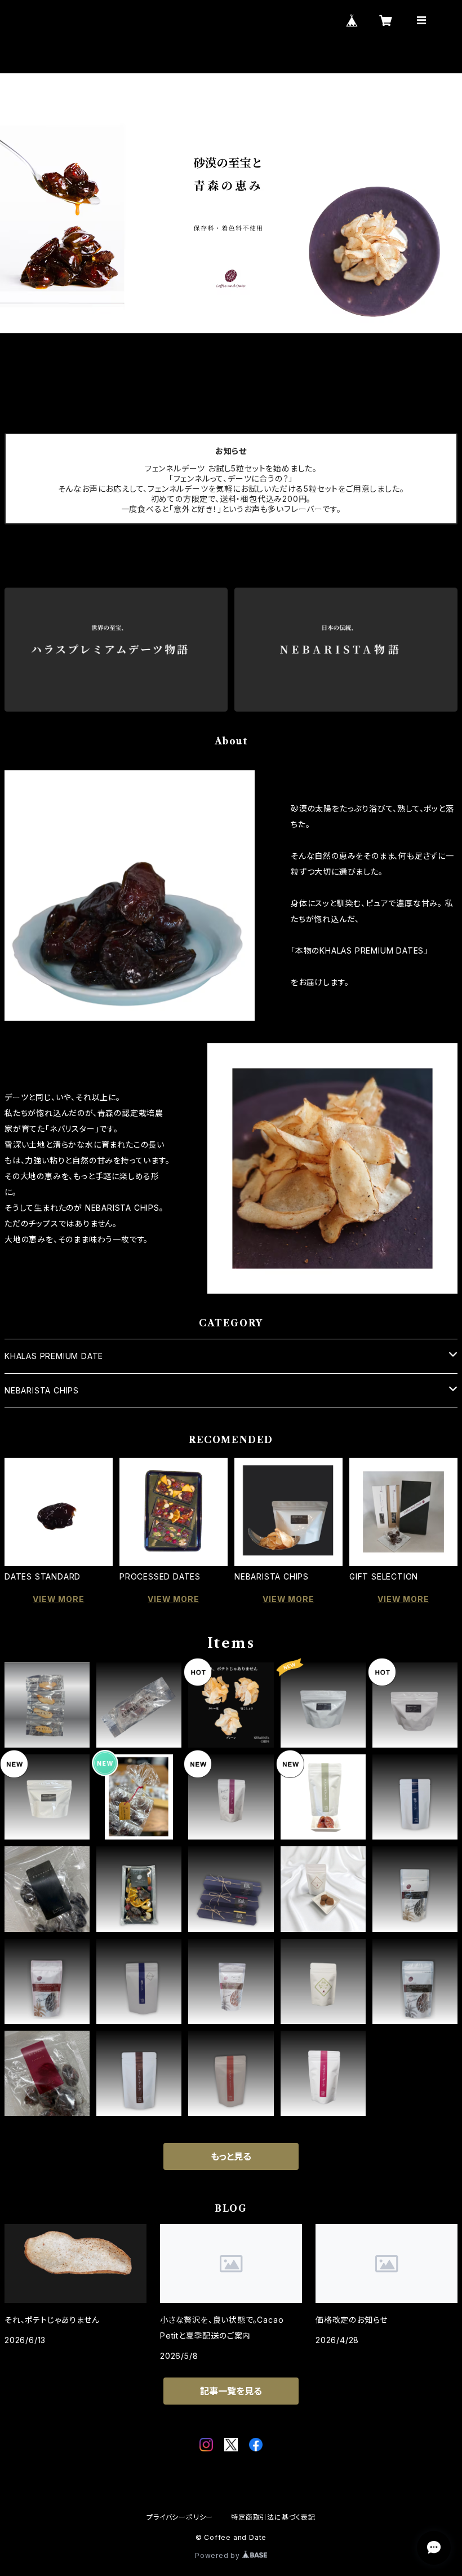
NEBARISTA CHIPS (42, 1390)
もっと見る (231, 2156)
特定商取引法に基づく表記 (273, 2517)
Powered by (219, 2555)
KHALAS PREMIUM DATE (54, 1356)
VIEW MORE (58, 1599)
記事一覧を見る (231, 2391)
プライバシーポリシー (180, 2517)
